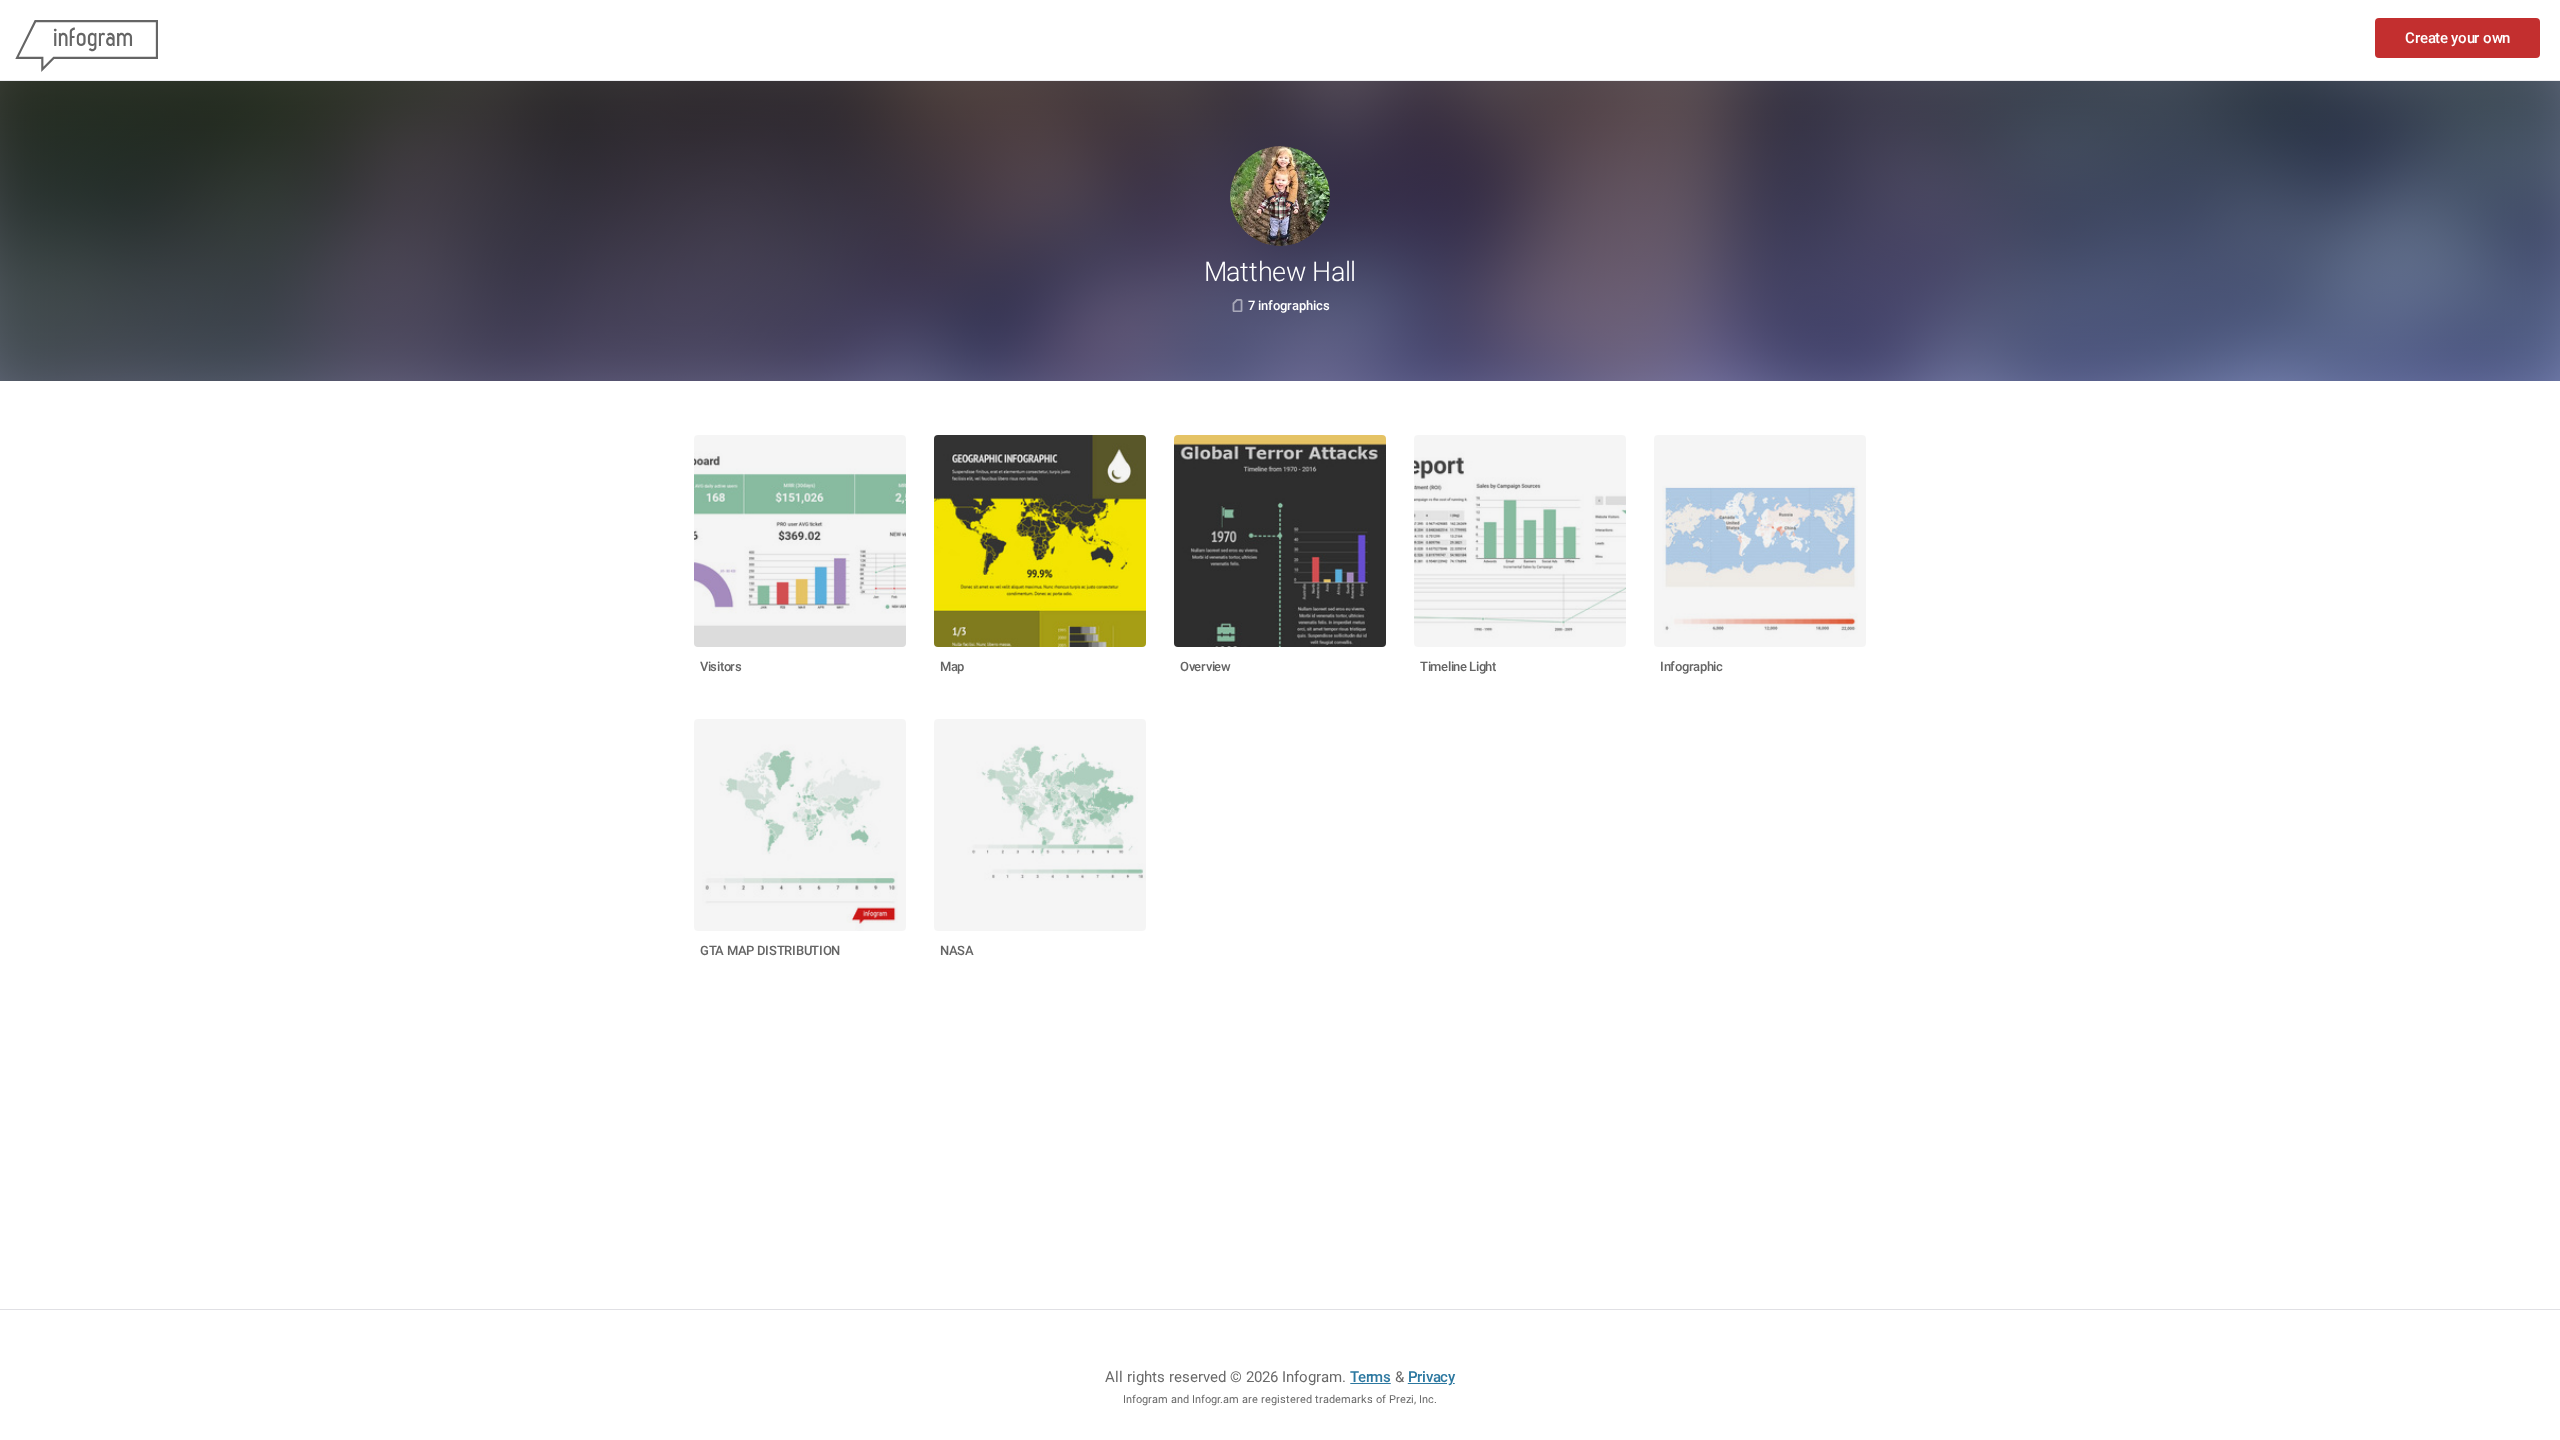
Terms (1370, 1377)
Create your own (2457, 38)
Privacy (1431, 1377)
